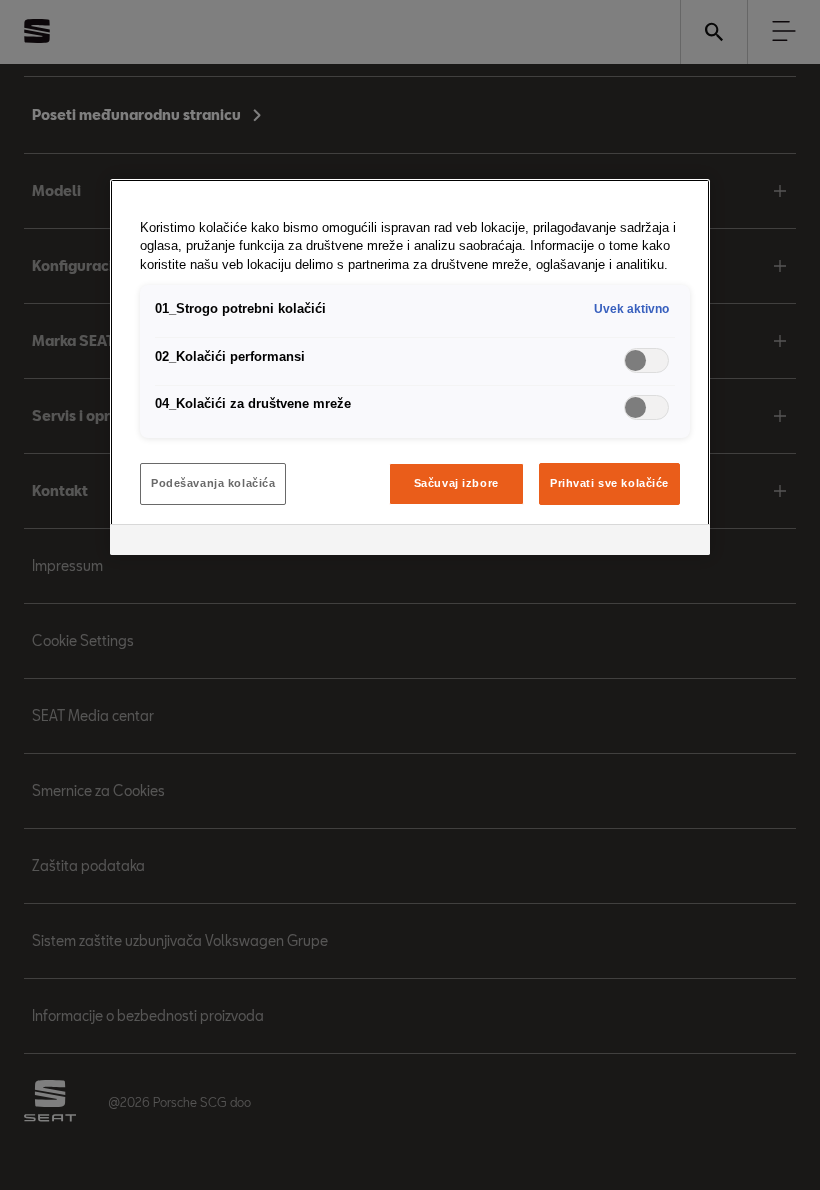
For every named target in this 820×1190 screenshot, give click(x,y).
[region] (410, 367)
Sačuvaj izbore (456, 483)
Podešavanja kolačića (213, 483)
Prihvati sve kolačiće (609, 483)
